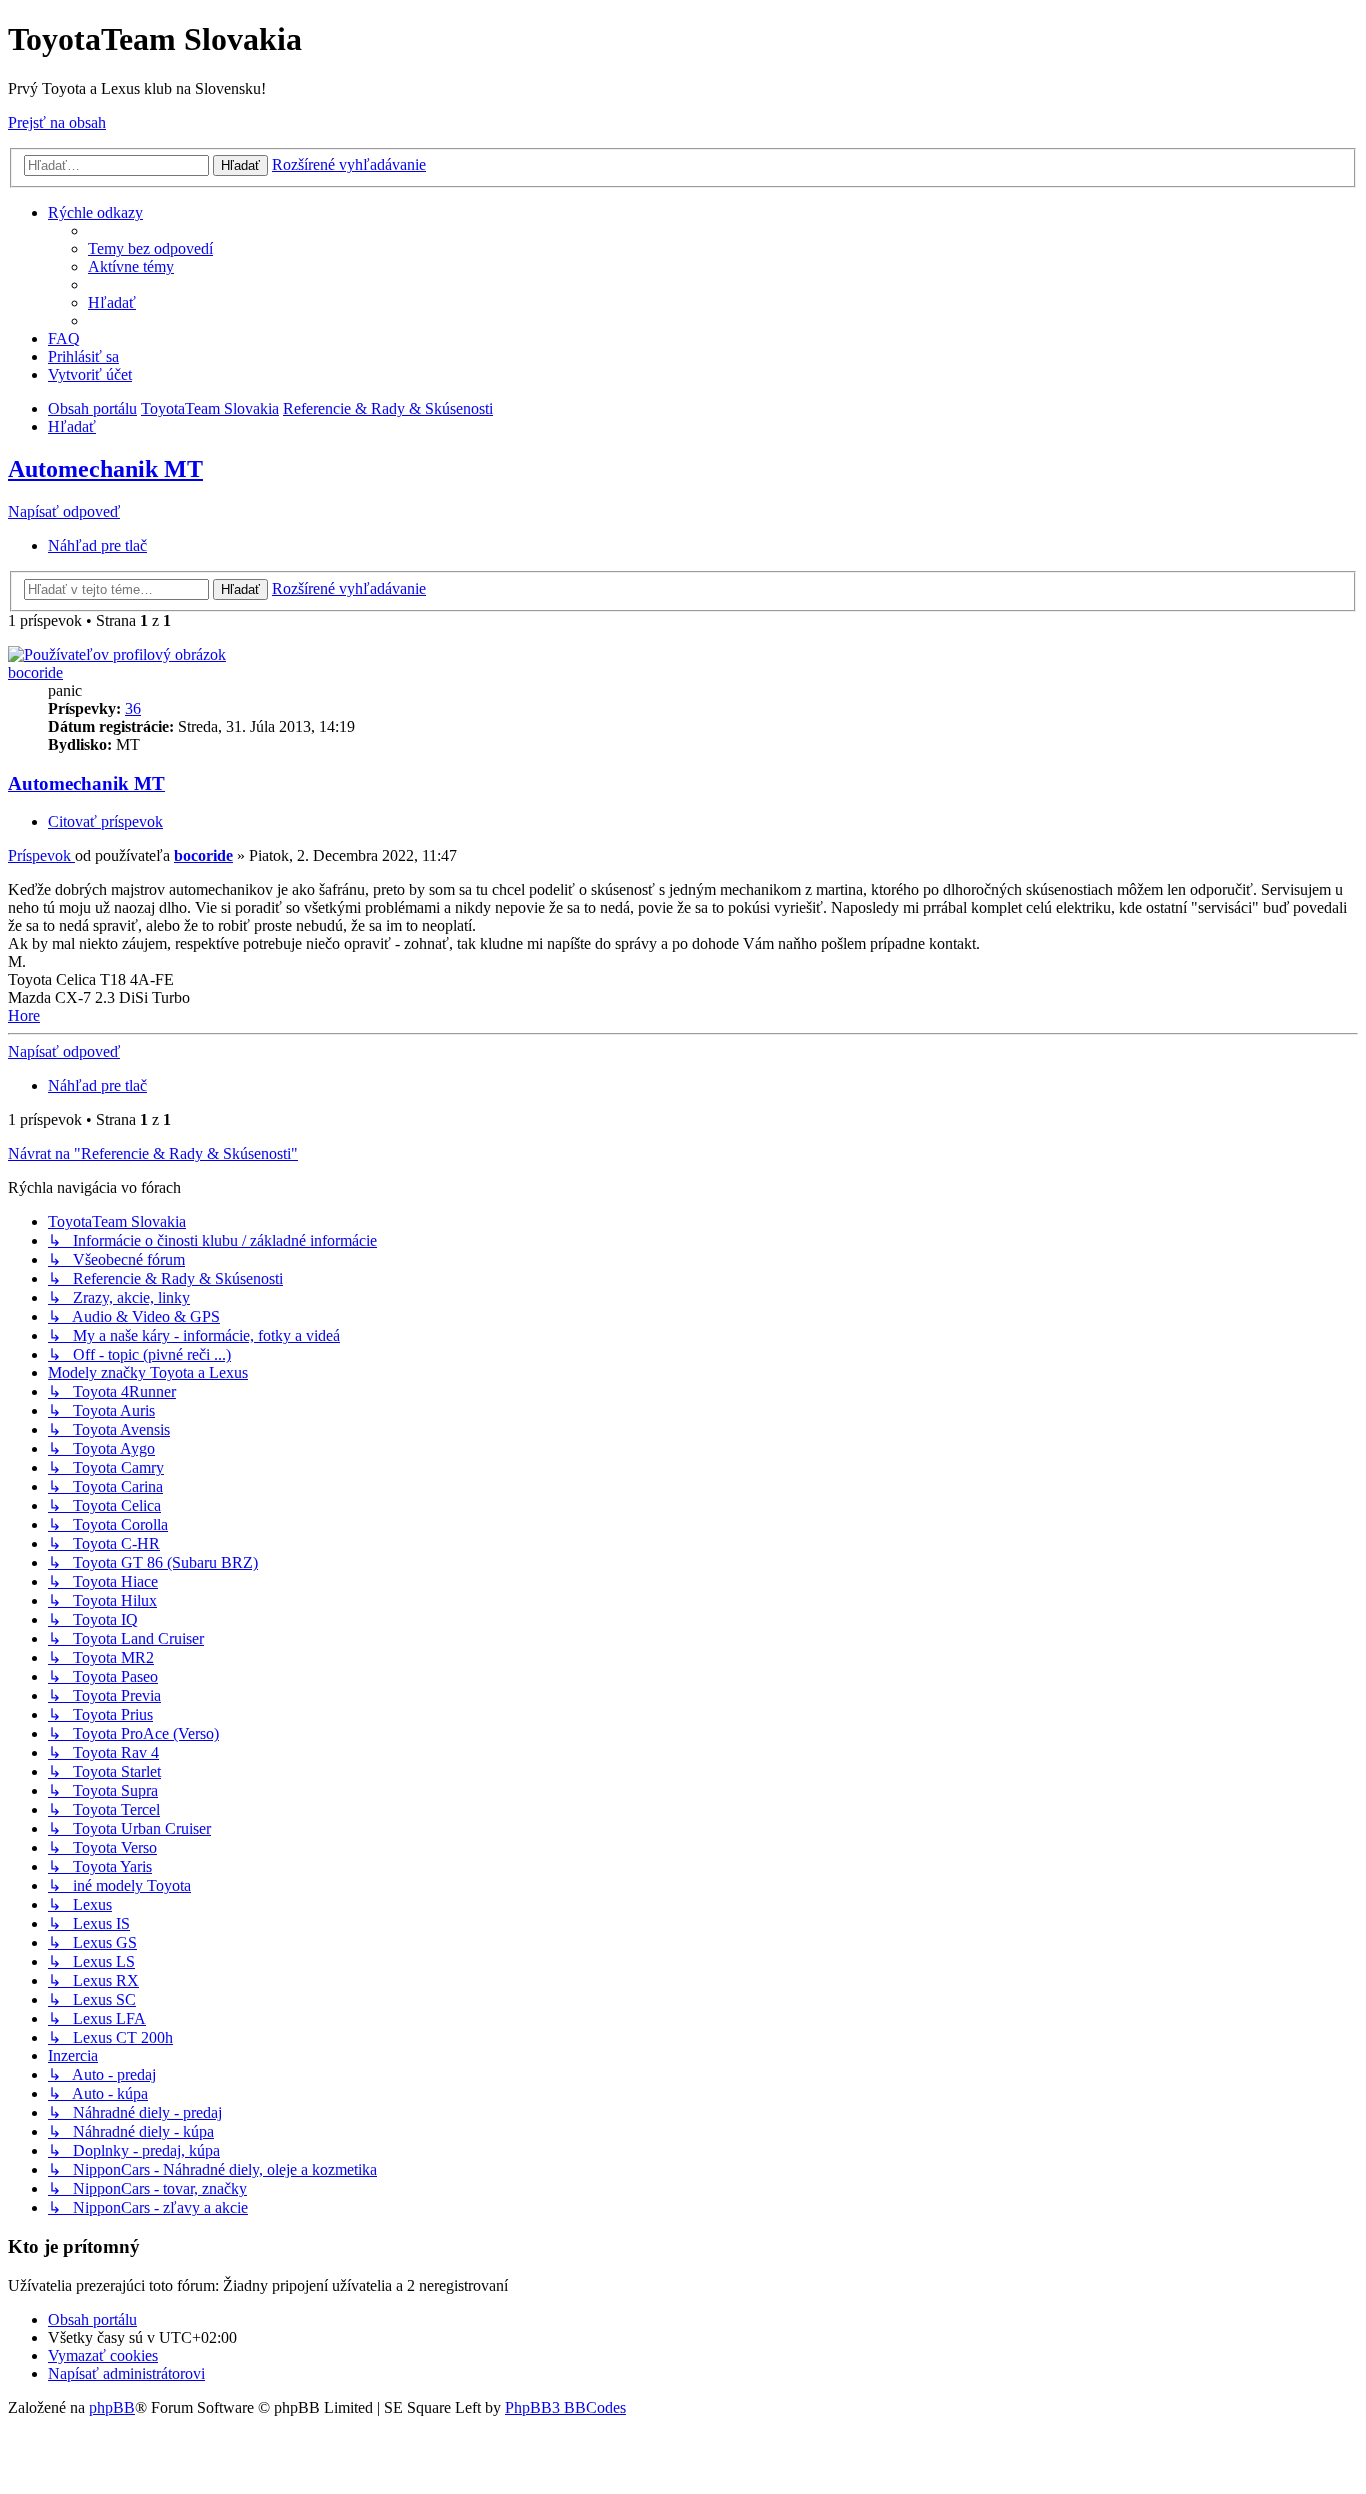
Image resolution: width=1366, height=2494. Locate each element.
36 (133, 708)
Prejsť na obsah (57, 122)
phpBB (112, 2407)
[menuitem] (150, 248)
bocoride (35, 672)
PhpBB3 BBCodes (565, 2407)
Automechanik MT (105, 469)
